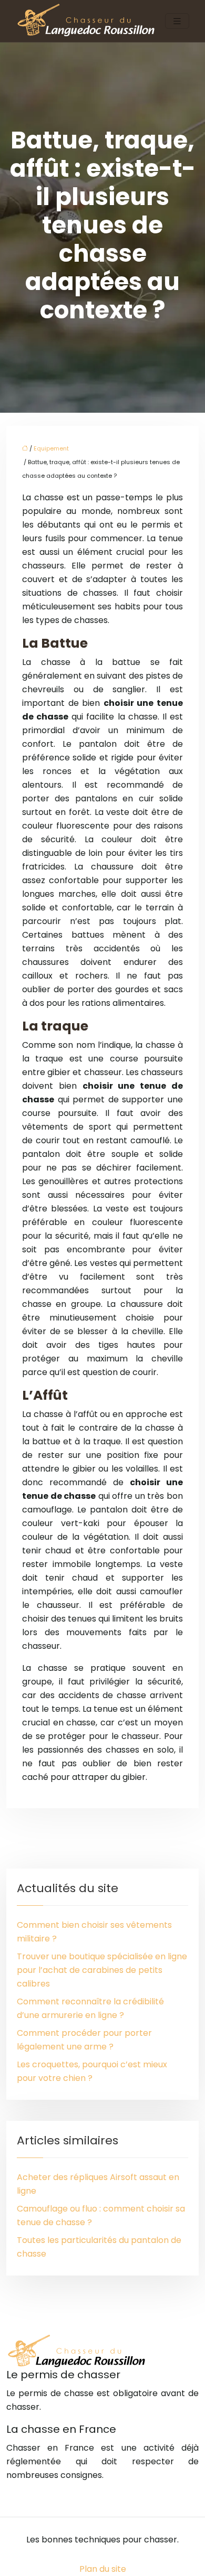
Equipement (51, 448)
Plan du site (103, 2569)
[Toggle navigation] (177, 21)
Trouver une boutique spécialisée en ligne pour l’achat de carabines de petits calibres (102, 1970)
